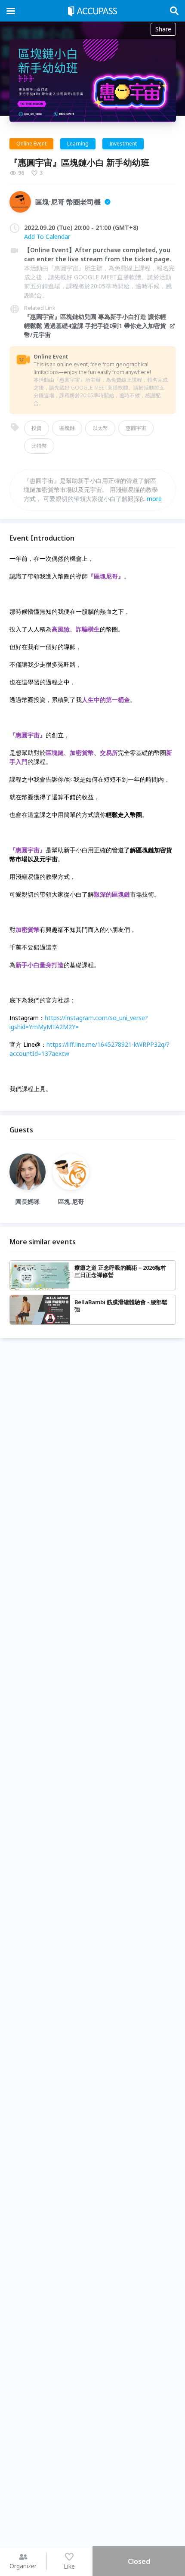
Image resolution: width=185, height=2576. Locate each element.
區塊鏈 (67, 428)
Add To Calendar (47, 237)
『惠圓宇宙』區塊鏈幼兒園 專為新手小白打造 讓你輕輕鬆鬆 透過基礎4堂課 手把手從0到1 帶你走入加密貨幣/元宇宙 (95, 326)
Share (163, 29)
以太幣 (100, 428)
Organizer (23, 2566)
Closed (139, 2561)
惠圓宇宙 (136, 428)
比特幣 (39, 446)
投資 (37, 428)
